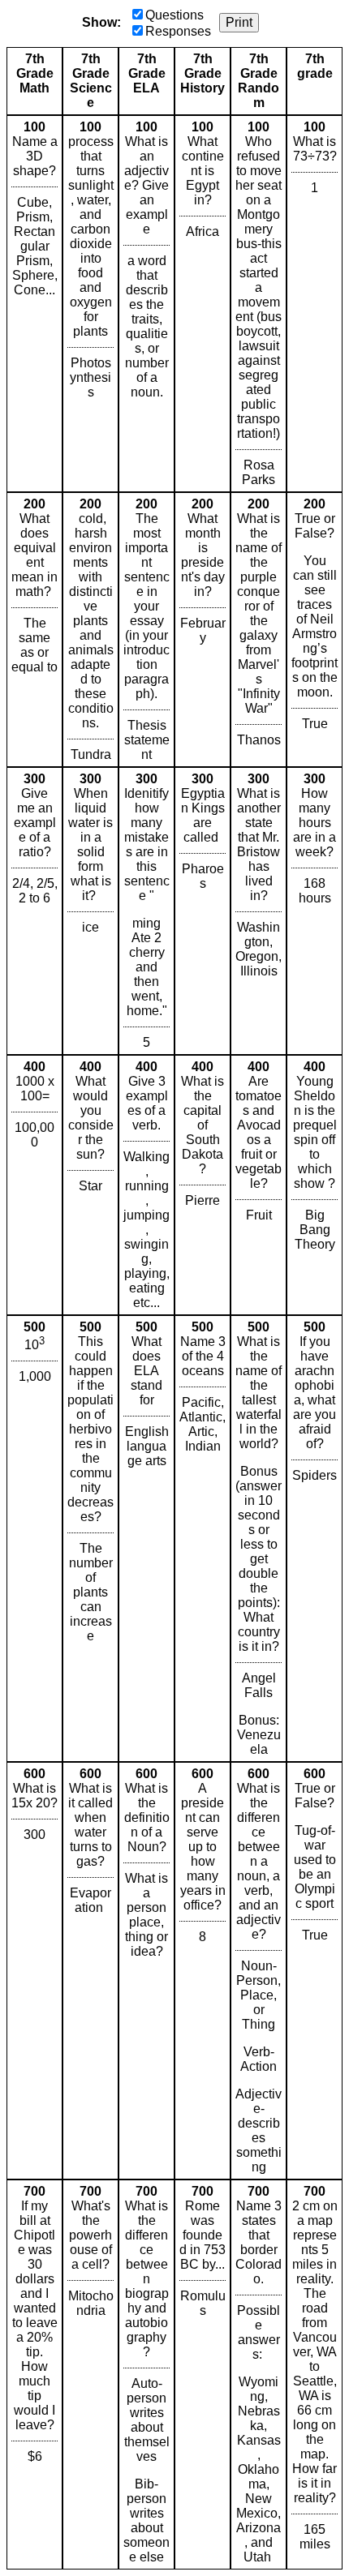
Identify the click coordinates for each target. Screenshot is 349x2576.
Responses (178, 31)
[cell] (34, 304)
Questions (174, 15)
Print (239, 22)
